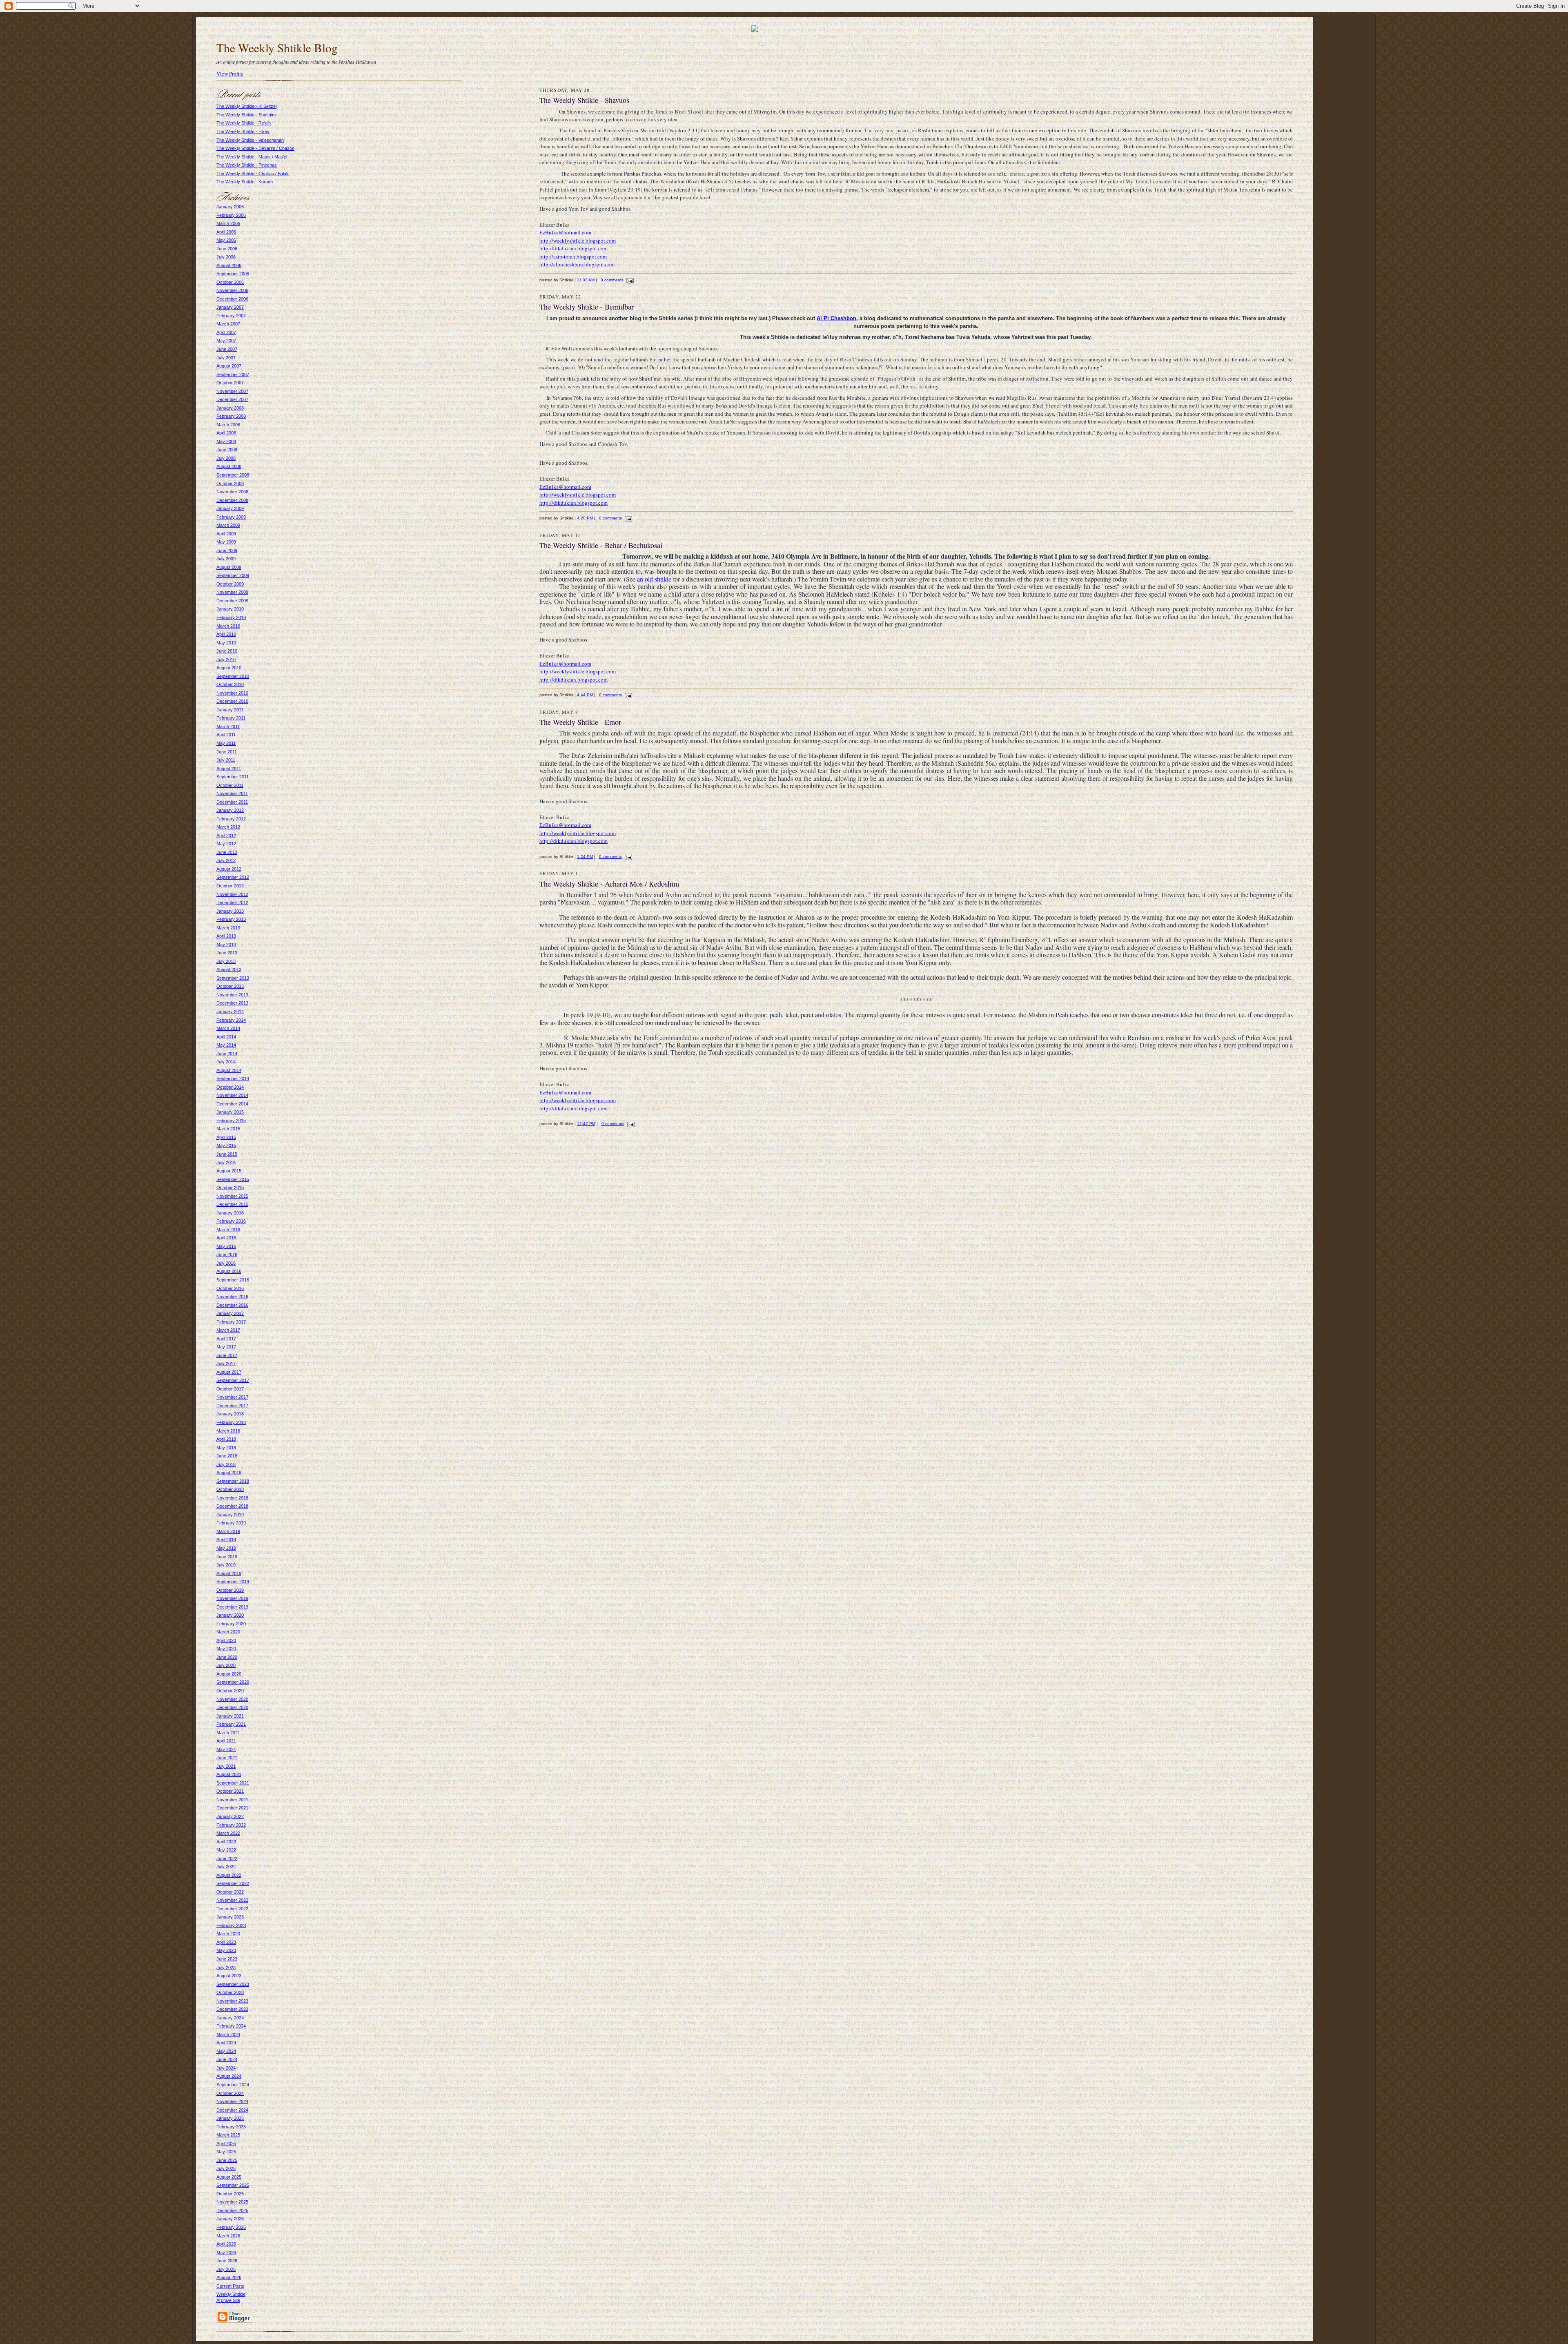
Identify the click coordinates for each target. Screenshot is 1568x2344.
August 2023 (229, 1976)
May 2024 (226, 2051)
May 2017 (226, 1347)
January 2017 (230, 1313)
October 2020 (230, 1691)
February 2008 (231, 416)
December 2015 (232, 1204)
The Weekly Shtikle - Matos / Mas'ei (252, 157)
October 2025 (230, 2194)
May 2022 (226, 1850)
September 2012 (233, 877)
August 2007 (229, 366)
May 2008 (226, 441)
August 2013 (229, 969)
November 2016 (232, 1297)
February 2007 (231, 316)
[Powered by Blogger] (234, 2322)
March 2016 (228, 1230)
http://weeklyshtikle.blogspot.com (578, 241)
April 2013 (226, 936)
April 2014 (226, 1037)
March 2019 (228, 1531)
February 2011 (231, 718)
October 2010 (230, 684)
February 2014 (231, 1020)
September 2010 (233, 676)
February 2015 (231, 1121)
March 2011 (228, 726)
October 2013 (230, 986)
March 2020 (228, 1632)
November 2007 (232, 391)
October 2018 (230, 1489)
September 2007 (233, 374)
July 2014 (226, 1062)
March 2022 (228, 1833)
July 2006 (226, 257)
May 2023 (226, 1950)
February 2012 (231, 819)
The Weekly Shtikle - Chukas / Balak (253, 174)
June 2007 (227, 349)
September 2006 (233, 274)
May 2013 (226, 945)
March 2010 (228, 626)
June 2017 (227, 1355)
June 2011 (227, 752)
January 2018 (230, 1414)
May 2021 (226, 1749)
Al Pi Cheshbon (836, 318)
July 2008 (226, 458)
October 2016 (230, 1288)
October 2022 (230, 1892)
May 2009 (226, 542)
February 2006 (231, 215)
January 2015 (230, 1112)
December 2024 (232, 2110)
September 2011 (233, 777)
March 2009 (228, 525)
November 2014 (232, 1095)
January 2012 (230, 810)
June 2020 (227, 1657)
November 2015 (232, 1196)
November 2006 (232, 290)
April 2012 (226, 836)
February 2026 (231, 2227)
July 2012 (226, 860)
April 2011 (226, 735)
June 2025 (227, 2160)
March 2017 (228, 1330)
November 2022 (232, 1900)
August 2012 (229, 869)
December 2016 (232, 1305)
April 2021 (226, 1741)
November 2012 (232, 894)
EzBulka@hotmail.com (565, 232)
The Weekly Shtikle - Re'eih (244, 123)
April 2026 (226, 2244)
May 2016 (226, 1246)
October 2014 (230, 1087)
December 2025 (232, 2210)
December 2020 (232, 1707)
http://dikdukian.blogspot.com (574, 248)
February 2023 (231, 1925)
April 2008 (226, 433)
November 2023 (232, 2001)
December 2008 (232, 500)
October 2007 (230, 383)
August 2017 (229, 1372)
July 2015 (226, 1163)
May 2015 (226, 1145)
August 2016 (229, 1271)
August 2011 (229, 769)
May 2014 (226, 1045)
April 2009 (226, 534)
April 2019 (226, 1540)
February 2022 (231, 1825)
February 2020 (231, 1624)
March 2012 (228, 827)
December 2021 (232, 1808)
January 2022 (230, 1816)
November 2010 (232, 693)
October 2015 (230, 1188)
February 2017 (231, 1322)
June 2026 (227, 2261)
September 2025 (233, 2185)
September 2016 (233, 1280)
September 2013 (233, 978)
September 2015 (233, 1179)
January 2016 (230, 1213)
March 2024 (228, 2034)
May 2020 (226, 1649)
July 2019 (226, 1565)
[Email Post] (629, 280)
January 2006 (230, 207)
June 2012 (227, 852)
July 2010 (226, 660)
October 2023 (230, 1992)
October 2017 (230, 1389)
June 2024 (227, 2059)
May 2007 (226, 341)
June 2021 (227, 1758)
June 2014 (227, 1054)
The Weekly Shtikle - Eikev (243, 131)
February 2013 (231, 919)
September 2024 (233, 2085)
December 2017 (232, 1406)
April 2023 (226, 1942)
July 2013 (226, 961)
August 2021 (229, 1774)
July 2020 (226, 1665)
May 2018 (226, 1448)
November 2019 (232, 1598)
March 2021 (228, 1733)
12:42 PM (586, 1124)
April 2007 (226, 332)
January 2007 (230, 307)
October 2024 (230, 2093)
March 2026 (228, 2236)
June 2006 (227, 249)
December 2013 (232, 1003)
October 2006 (230, 282)
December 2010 (232, 701)
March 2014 (228, 1028)
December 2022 (232, 1909)
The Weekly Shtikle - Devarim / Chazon (255, 148)
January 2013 (230, 911)
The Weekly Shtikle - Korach (245, 182)
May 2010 (226, 643)
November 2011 (232, 793)
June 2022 (227, 1858)
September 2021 (233, 1783)
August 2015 (229, 1171)
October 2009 (230, 584)
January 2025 (230, 2118)
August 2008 (229, 466)
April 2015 (226, 1137)
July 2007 (226, 358)
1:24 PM (585, 857)
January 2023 (230, 1917)
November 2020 (232, 1699)
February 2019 (231, 1523)
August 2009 (229, 567)
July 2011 (226, 760)
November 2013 (232, 995)
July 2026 (226, 2269)
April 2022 (226, 1842)
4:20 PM (585, 518)
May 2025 (226, 2152)
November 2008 (232, 492)
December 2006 (232, 299)
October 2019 (230, 1590)
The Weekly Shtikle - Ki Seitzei (246, 106)
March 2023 (228, 1934)
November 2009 (232, 592)
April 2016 (226, 1238)
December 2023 (232, 2009)
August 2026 (229, 2277)
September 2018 (233, 1481)
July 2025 (226, 2168)
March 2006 (228, 223)
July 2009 (226, 559)
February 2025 (231, 2127)
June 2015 (227, 1154)
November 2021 (232, 1800)
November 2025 (232, 2202)
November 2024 (232, 2101)
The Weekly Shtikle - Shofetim (246, 115)
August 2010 (229, 668)
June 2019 (227, 1557)
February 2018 (231, 1422)
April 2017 (226, 1339)
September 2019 (233, 1582)
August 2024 (229, 2076)
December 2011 (232, 802)
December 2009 (232, 601)
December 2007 (232, 399)
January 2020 (230, 1615)
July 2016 (226, 1263)
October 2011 (230, 785)
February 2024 (231, 2026)
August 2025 (229, 2177)
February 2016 (231, 1221)
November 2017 (232, 1397)
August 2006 (229, 265)
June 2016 (227, 1254)
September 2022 (233, 1883)
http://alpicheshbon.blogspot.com (577, 264)
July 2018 (226, 1464)
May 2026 (226, 2253)
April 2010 (226, 634)
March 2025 (228, 2135)
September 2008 (233, 475)
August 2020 (229, 1674)
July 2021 (226, 1766)
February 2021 (231, 1724)
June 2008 (227, 450)
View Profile (230, 74)
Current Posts (230, 2286)
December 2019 (232, 1607)
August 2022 (229, 1875)
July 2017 (226, 1364)
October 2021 (230, 1791)
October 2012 (230, 886)
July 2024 (226, 2068)
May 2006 (226, 240)
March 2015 (228, 1129)
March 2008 (228, 425)
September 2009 (233, 575)
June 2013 (227, 953)
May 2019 (226, 1548)
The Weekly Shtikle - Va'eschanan (250, 140)
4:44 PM (585, 695)
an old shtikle (654, 579)
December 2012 (232, 902)
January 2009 (230, 508)
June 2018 (227, 1456)
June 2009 (227, 550)
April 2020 (226, 1640)
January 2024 (230, 2018)
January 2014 (230, 1012)
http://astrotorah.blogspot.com (573, 256)
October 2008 (230, 484)
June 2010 (227, 651)
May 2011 (226, 743)
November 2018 (232, 1498)
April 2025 (226, 2143)
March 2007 (228, 324)
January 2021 (230, 1716)
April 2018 (226, 1439)
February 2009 (231, 517)
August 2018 (229, 1473)
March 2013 (228, 928)
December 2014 (232, 1104)
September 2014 (233, 1078)
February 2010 (231, 617)
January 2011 (230, 710)
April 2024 (226, 2043)
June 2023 (227, 1959)
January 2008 (230, 408)
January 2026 (230, 2219)
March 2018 (228, 1431)
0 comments (612, 280)
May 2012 (226, 844)
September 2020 (233, 1682)
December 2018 (232, 1506)
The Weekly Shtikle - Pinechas (247, 165)
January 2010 (230, 609)
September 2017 (233, 1380)
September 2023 (233, 1984)
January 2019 (230, 1515)
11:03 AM (586, 280)
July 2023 (226, 1967)
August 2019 (229, 1573)
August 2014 (229, 1070)
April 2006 (226, 232)
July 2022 (226, 1867)
